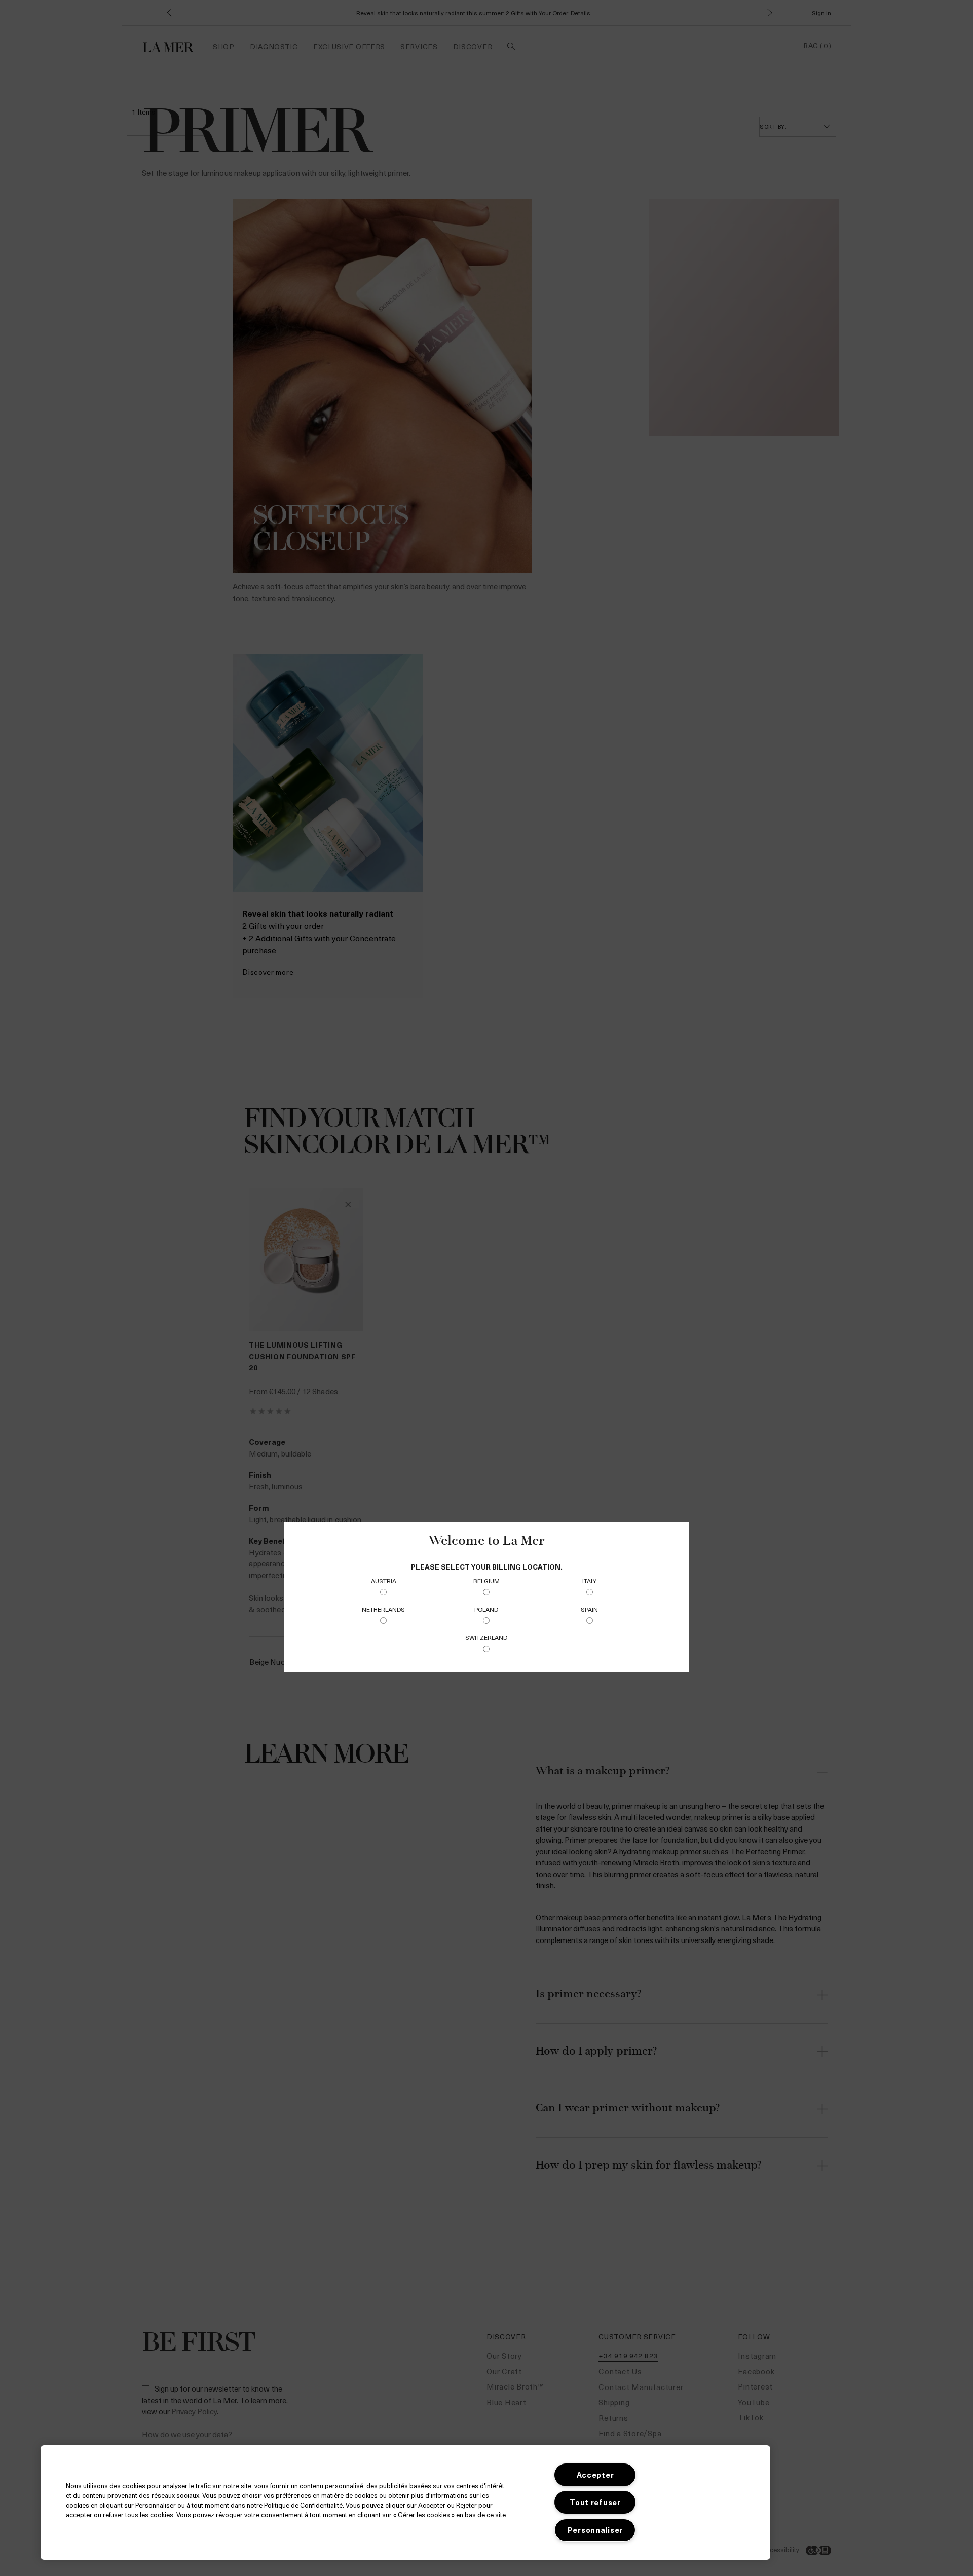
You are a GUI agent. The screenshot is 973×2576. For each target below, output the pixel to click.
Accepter (595, 2475)
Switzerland (486, 1637)
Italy (589, 1581)
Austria (384, 1581)
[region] (405, 2503)
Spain (589, 1609)
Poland (486, 1609)
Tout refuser (595, 2502)
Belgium (486, 1581)
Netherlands (383, 1609)
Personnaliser (595, 2530)
